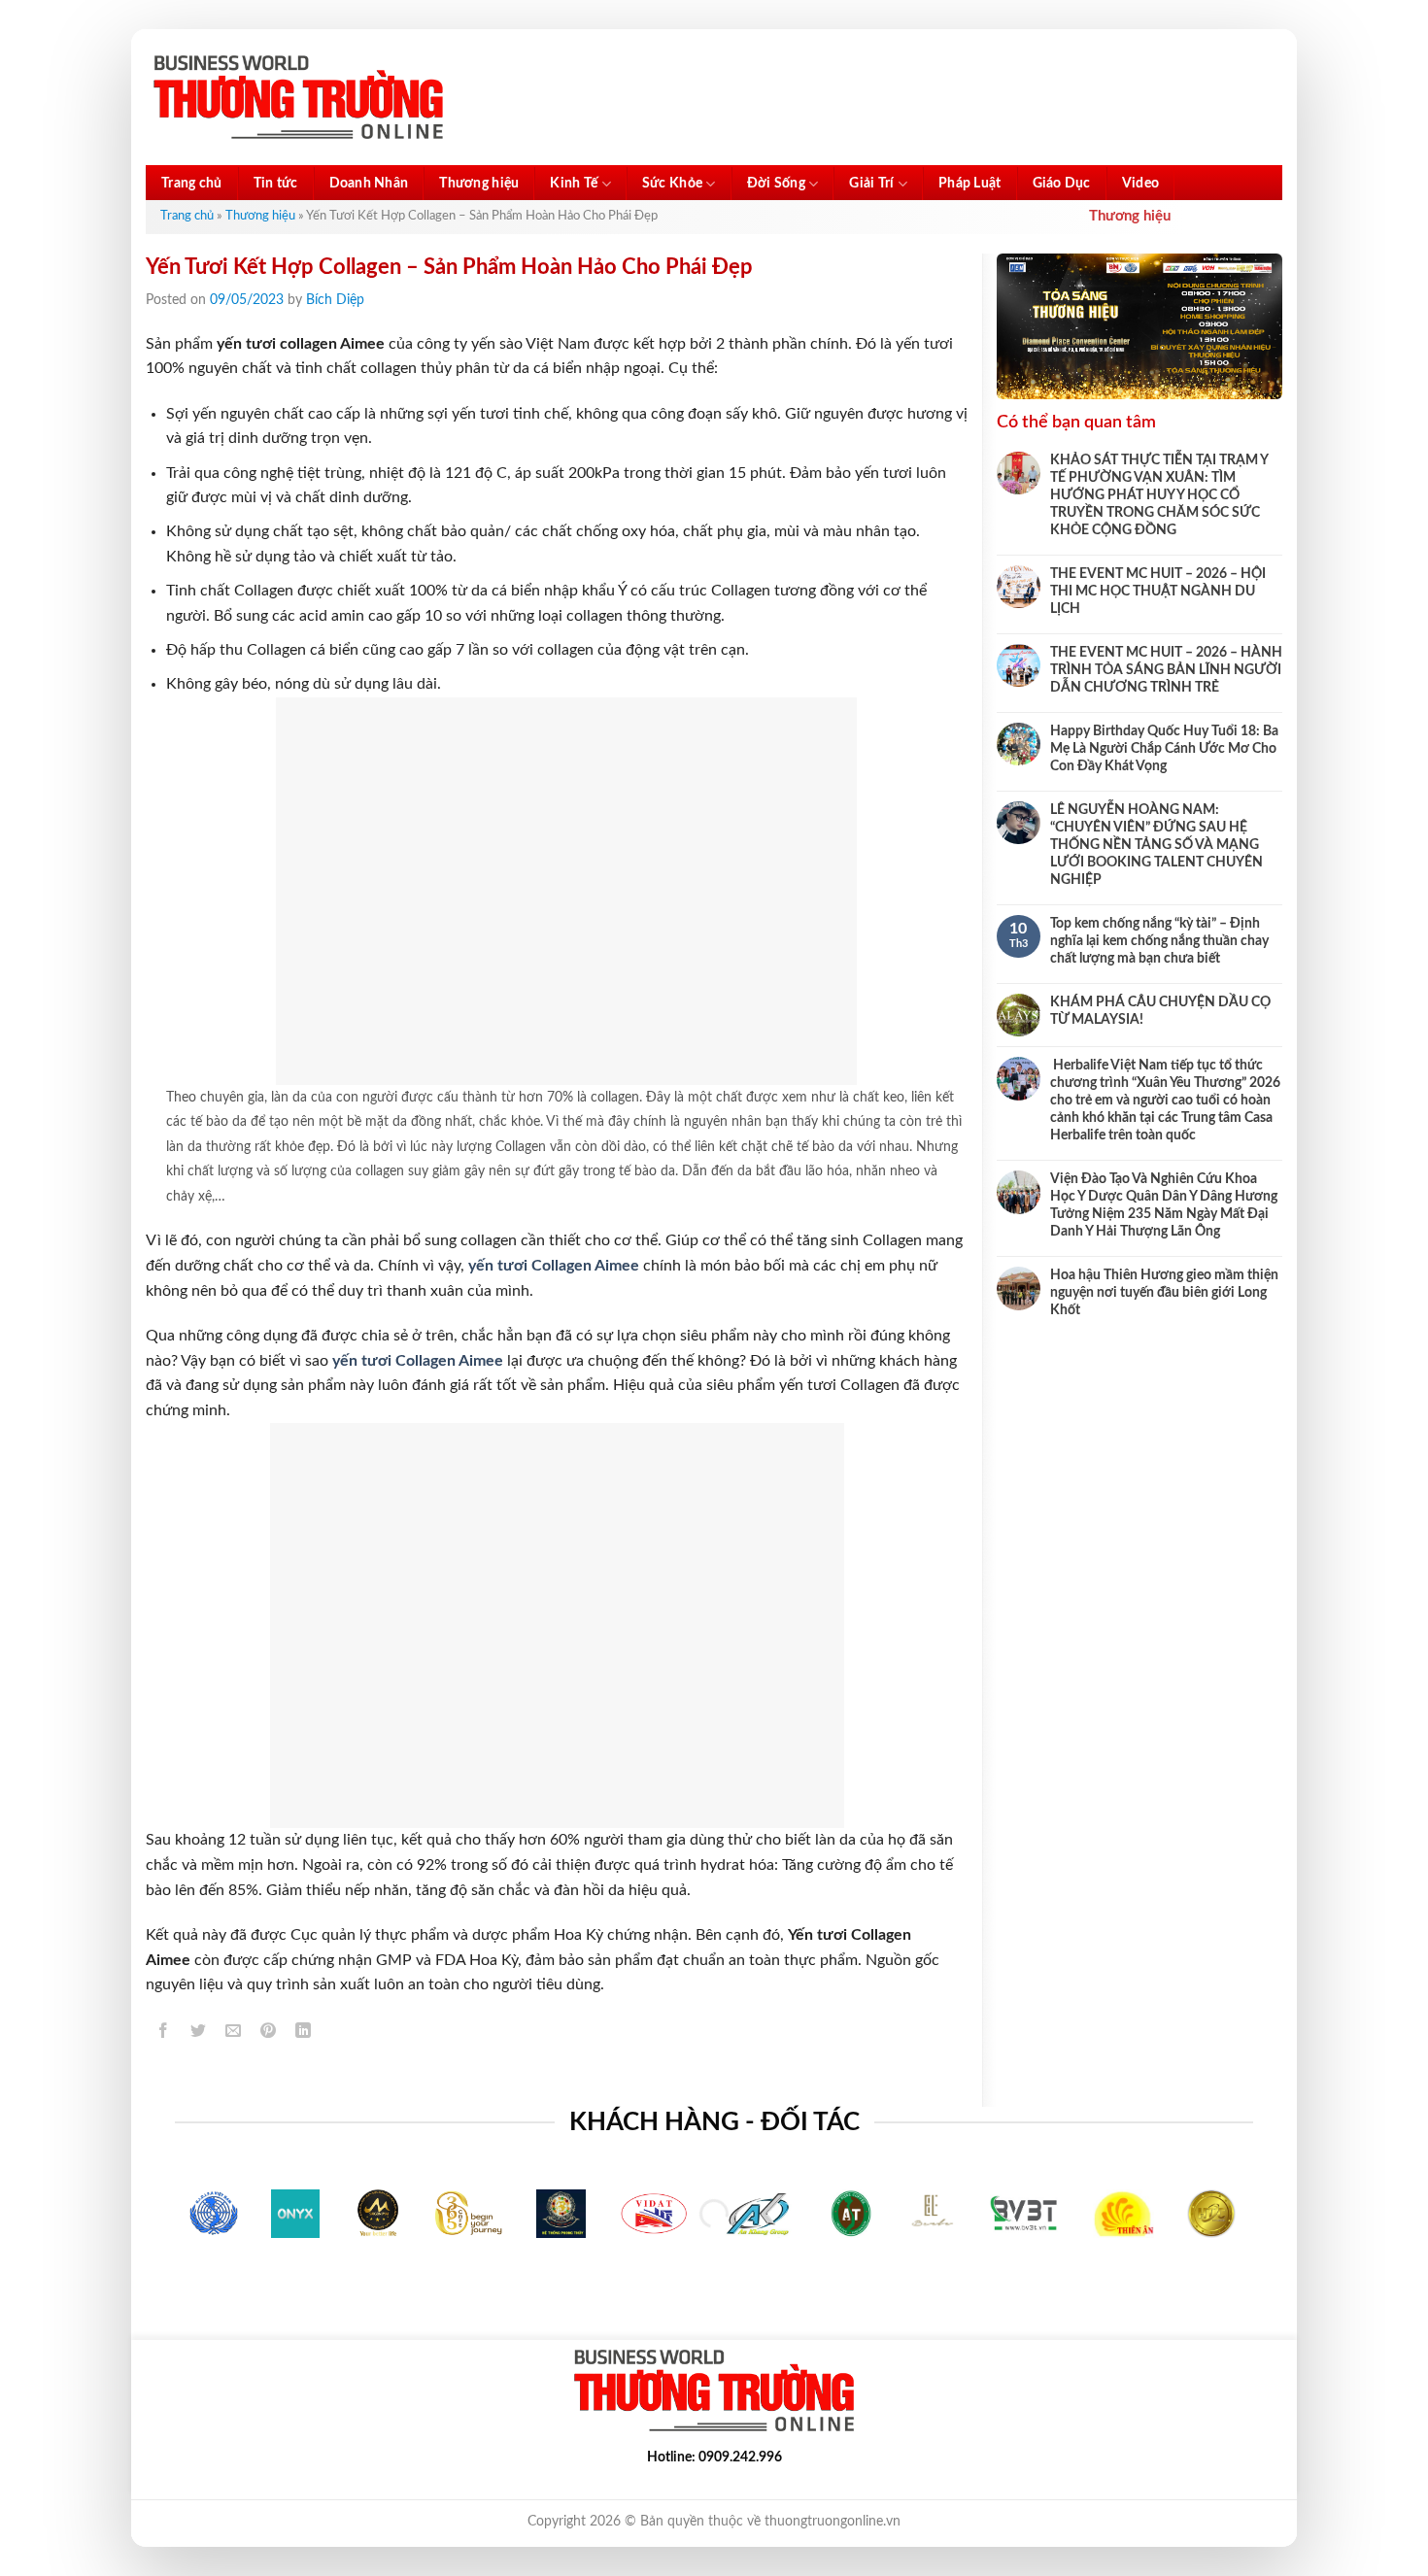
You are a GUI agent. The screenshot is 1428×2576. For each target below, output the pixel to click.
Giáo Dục (1062, 184)
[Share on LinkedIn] (304, 2034)
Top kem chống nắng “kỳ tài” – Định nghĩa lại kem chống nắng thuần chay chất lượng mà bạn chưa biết (1159, 941)
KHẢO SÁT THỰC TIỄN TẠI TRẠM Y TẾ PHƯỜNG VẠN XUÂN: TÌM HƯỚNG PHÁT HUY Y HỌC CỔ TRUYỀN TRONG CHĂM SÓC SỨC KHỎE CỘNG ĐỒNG (1159, 495)
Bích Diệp (335, 300)
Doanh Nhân (369, 184)
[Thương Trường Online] (298, 98)
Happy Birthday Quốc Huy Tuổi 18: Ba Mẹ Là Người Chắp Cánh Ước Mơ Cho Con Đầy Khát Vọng (1164, 749)
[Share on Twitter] (199, 2034)
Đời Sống (776, 184)
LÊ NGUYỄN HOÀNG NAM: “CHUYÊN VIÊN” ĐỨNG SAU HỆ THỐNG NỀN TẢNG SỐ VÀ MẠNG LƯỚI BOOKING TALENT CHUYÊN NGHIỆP (1156, 845)
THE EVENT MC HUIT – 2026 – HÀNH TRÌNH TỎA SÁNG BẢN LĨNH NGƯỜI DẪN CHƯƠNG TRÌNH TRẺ (1166, 670)
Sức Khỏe (672, 184)
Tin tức (276, 184)
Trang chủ (192, 184)
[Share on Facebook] (164, 2034)
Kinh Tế (574, 184)
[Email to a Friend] (234, 2034)
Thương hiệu (479, 184)
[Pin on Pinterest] (269, 2034)
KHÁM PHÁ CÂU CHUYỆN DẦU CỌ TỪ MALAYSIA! (1160, 1011)
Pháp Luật (970, 184)
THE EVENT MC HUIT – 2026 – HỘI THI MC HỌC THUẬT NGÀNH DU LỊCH (1158, 592)
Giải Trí (871, 184)
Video (1140, 184)
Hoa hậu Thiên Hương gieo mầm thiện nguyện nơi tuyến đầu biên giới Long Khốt (1164, 1293)
